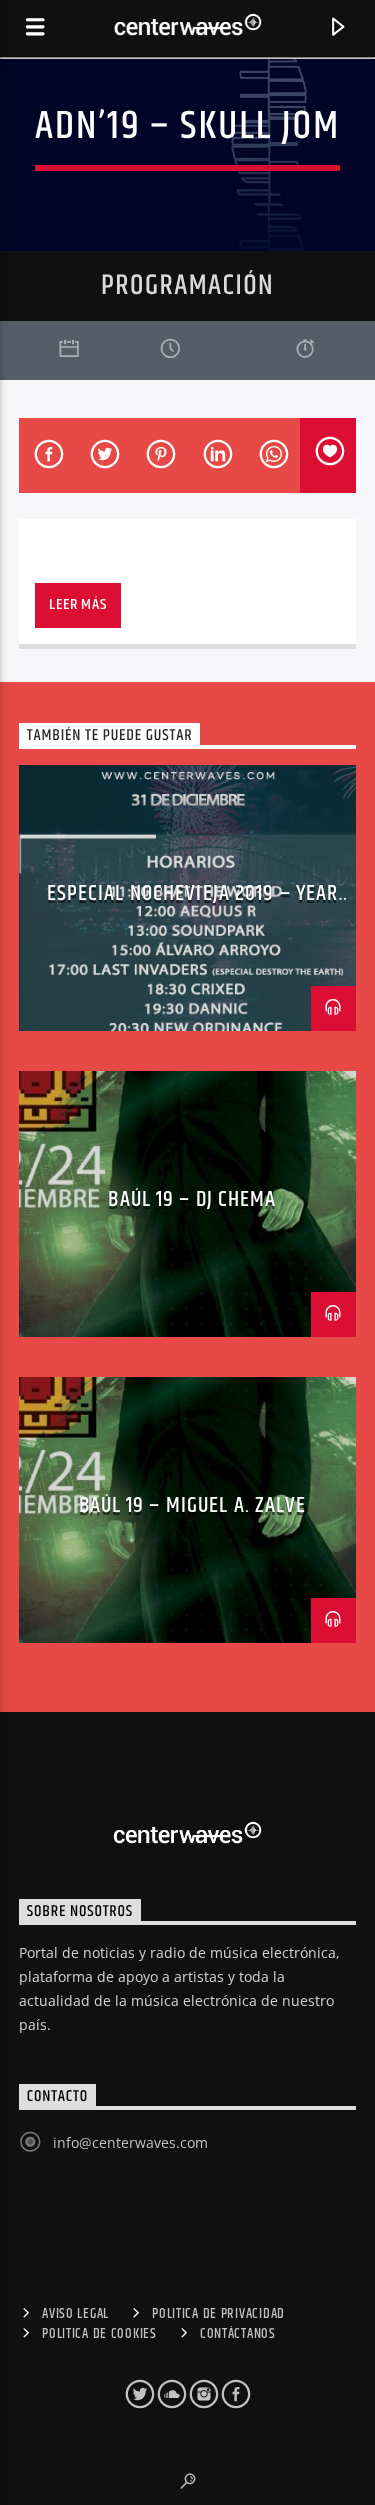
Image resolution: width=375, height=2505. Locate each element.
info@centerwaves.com (130, 2142)
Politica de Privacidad (218, 2314)
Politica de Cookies (99, 2334)
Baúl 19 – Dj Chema (192, 1199)
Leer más (77, 604)
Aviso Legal (75, 2314)
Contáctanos (238, 2334)
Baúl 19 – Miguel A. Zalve (193, 1505)
